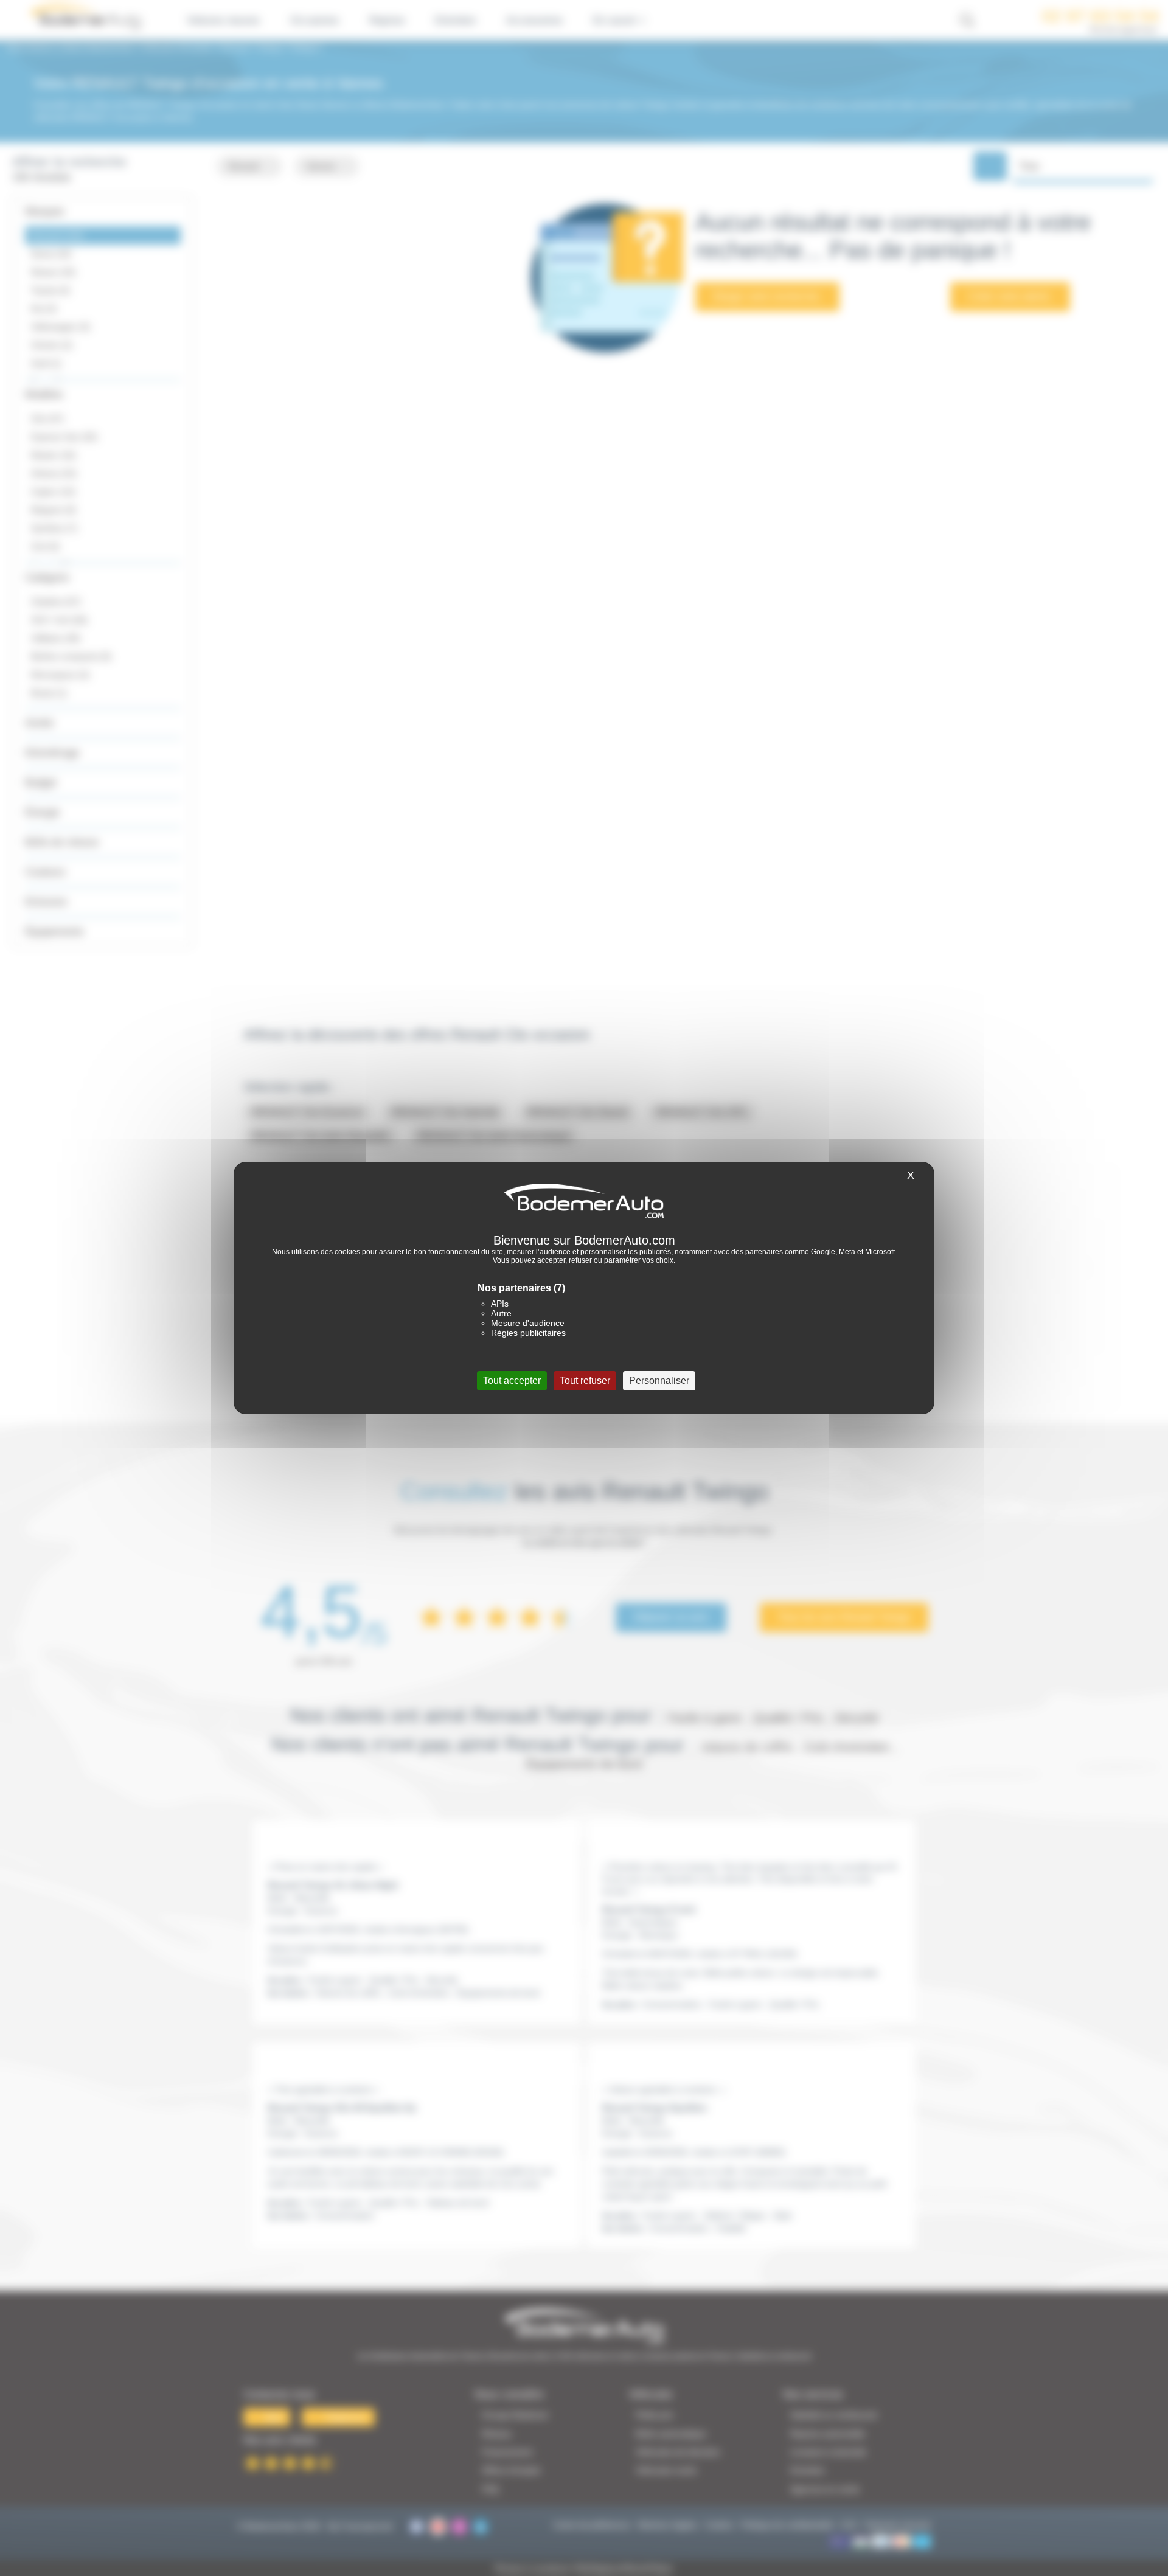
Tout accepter (512, 1380)
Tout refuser (585, 1380)
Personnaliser (659, 1380)
